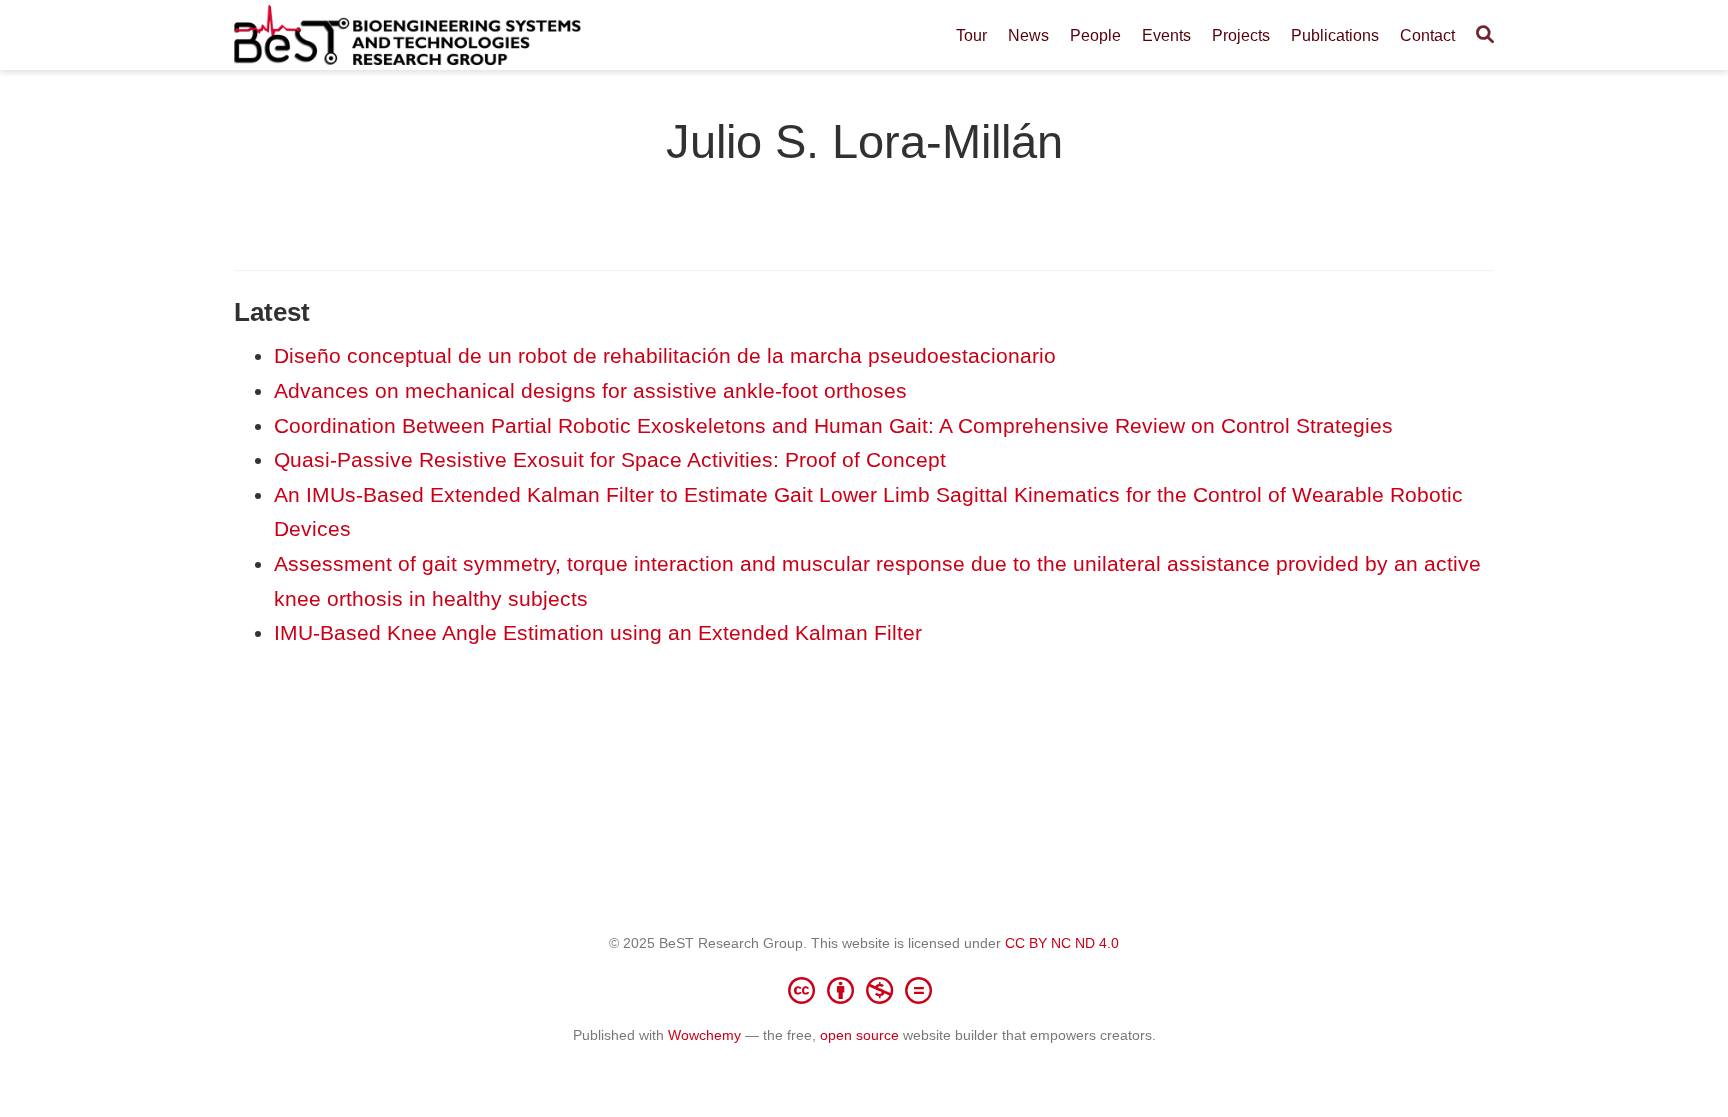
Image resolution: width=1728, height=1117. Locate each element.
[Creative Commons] (864, 990)
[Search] (1485, 35)
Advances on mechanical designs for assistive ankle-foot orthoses (590, 390)
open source (859, 1035)
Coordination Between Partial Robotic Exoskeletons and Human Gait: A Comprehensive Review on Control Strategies (833, 425)
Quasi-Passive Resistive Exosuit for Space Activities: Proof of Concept (610, 459)
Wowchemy (704, 1035)
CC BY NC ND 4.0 (1062, 943)
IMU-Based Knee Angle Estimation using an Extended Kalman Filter (598, 632)
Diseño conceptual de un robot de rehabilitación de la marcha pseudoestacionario (665, 355)
